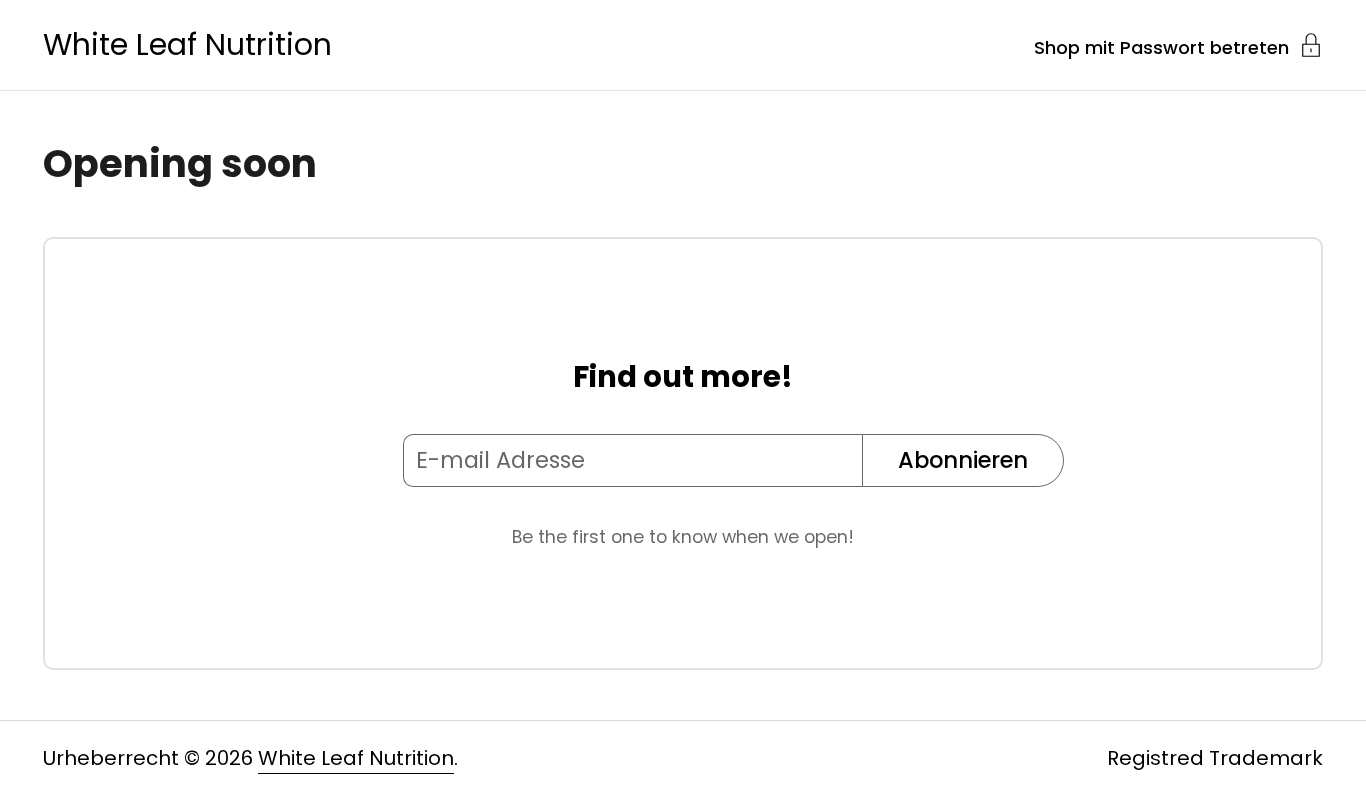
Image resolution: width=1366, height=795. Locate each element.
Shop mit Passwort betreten (1161, 46)
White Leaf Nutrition (187, 45)
